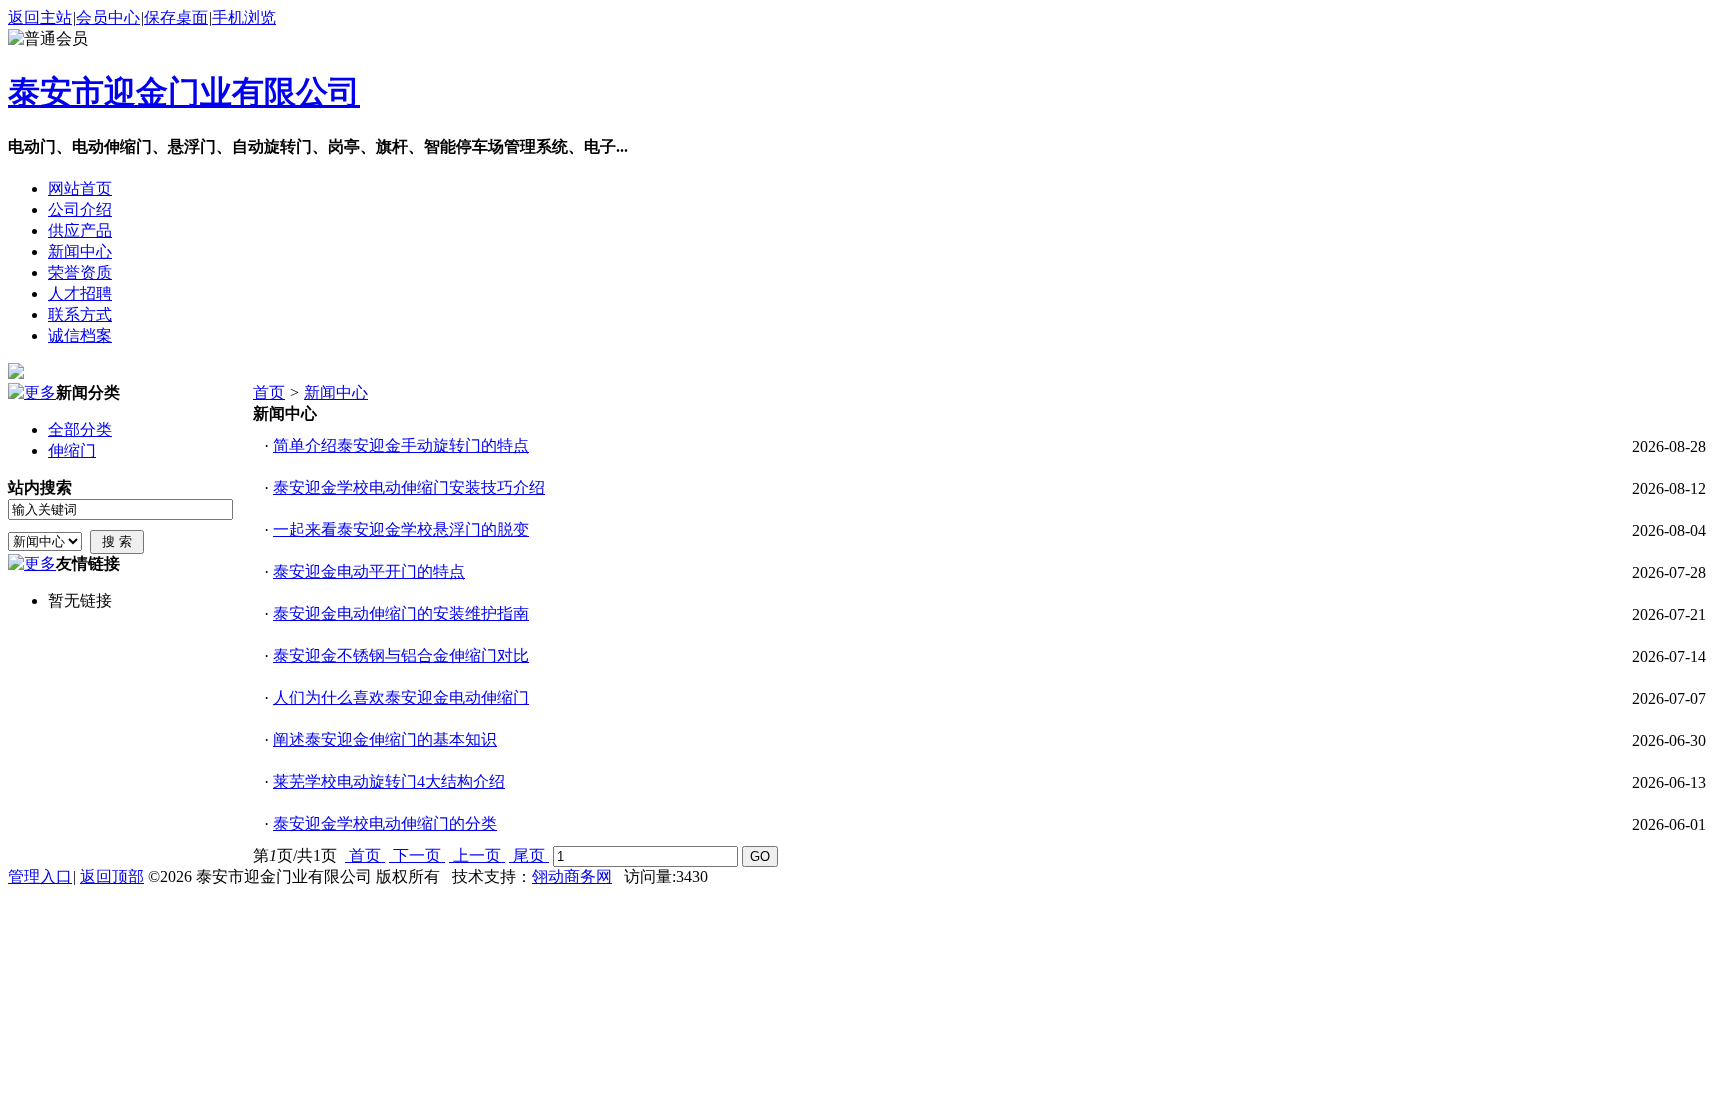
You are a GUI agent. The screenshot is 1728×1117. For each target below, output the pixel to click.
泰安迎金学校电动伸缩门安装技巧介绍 (409, 487)
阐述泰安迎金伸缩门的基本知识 (385, 739)
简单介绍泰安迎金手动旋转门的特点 (401, 445)
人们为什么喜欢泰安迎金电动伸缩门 (401, 697)
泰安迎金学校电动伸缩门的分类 (385, 823)
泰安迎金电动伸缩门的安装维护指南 (401, 613)
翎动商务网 (572, 876)
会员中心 (108, 17)
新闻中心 (336, 392)
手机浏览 (244, 17)
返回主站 (40, 17)
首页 (269, 392)
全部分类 (80, 429)
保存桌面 (176, 17)
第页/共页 (295, 855)
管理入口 (40, 876)
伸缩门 (72, 450)
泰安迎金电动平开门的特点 (369, 571)
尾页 (529, 855)
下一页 (417, 855)
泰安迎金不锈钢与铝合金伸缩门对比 (401, 655)
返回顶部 (112, 876)
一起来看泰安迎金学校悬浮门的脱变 (401, 529)
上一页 (477, 855)
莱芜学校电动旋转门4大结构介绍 (389, 781)
